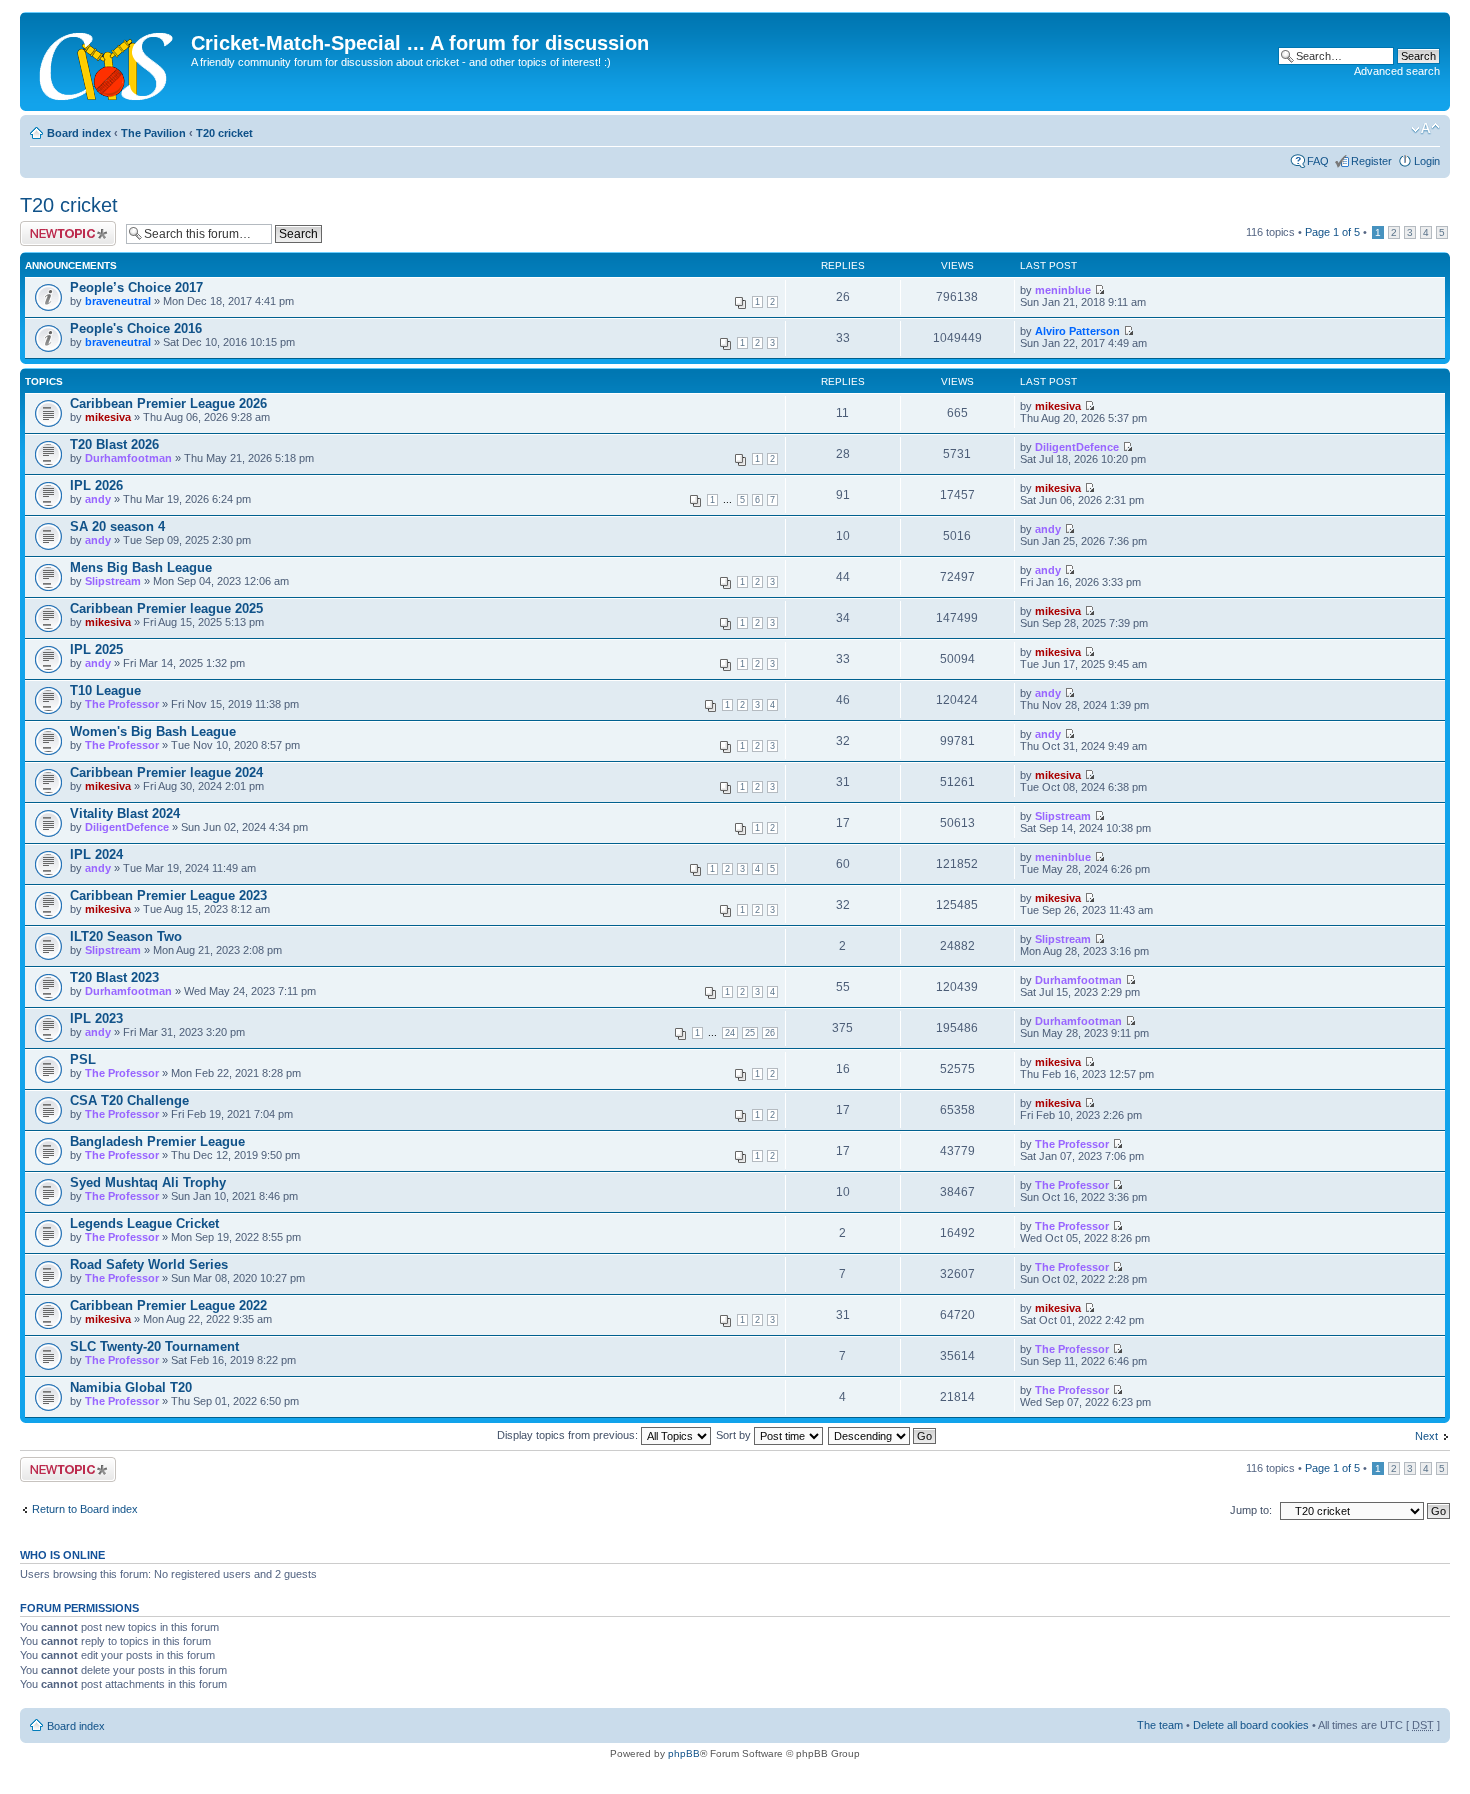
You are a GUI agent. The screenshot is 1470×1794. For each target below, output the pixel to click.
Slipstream (113, 581)
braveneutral (118, 301)
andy (98, 499)
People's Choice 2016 (136, 328)
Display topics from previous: (569, 1435)
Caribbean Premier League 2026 (168, 403)
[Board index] (108, 61)
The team (1160, 1725)
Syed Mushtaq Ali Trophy (148, 1182)
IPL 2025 (96, 649)
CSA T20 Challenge (129, 1100)
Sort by (735, 1435)
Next (1426, 1436)
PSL (83, 1059)
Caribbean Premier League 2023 (168, 895)
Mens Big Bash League (141, 567)
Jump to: (1251, 1510)
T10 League (105, 690)
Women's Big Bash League (153, 731)
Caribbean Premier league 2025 (166, 608)
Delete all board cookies (1251, 1725)
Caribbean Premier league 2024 (166, 772)
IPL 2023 (96, 1018)
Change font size (1425, 129)
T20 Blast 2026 (114, 444)
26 (770, 1033)
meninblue (1063, 290)
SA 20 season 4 (117, 526)
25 (750, 1033)
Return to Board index (85, 1509)
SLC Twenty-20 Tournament (154, 1346)
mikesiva (108, 417)
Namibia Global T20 (131, 1387)
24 (730, 1033)
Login (1427, 161)
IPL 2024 (96, 854)
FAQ (1318, 161)
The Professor (122, 704)
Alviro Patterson (1077, 331)
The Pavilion (153, 133)
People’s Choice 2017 (136, 287)
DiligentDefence (1077, 447)
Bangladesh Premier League (157, 1141)
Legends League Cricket (144, 1223)
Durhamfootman (128, 458)
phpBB (684, 1753)
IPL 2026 (96, 485)
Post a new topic (60, 227)
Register (1371, 161)
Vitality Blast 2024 (125, 813)
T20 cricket (224, 133)
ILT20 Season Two (126, 936)
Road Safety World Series (149, 1264)
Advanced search (1397, 71)
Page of (1332, 232)
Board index (79, 133)
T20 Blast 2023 (114, 977)
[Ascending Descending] (883, 1435)
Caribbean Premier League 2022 (168, 1305)
